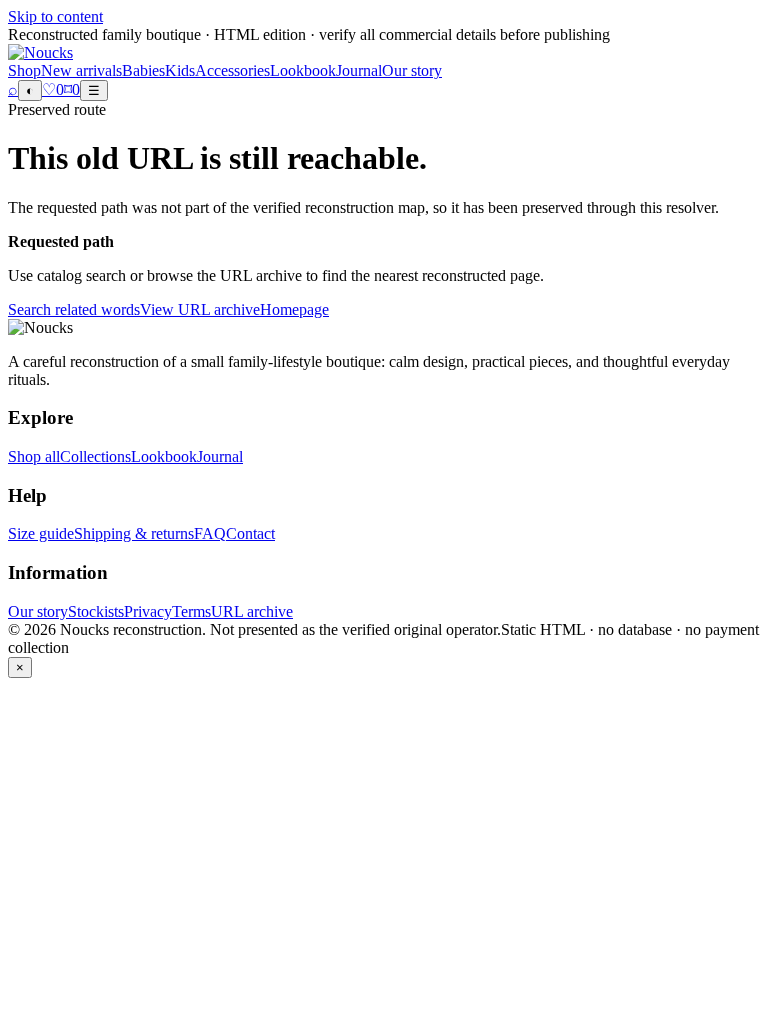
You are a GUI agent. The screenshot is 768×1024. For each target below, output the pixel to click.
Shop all (34, 456)
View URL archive (200, 309)
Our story (412, 70)
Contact (250, 533)
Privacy (148, 611)
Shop (24, 70)
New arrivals (81, 70)
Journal (359, 70)
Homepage (294, 309)
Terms (191, 611)
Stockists (96, 611)
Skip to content (55, 16)
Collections (95, 456)
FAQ (210, 533)
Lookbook (303, 70)
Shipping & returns (134, 533)
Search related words (74, 309)
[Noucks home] (40, 52)
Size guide (41, 533)
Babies (143, 70)
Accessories (232, 70)
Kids (180, 70)
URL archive (252, 611)
